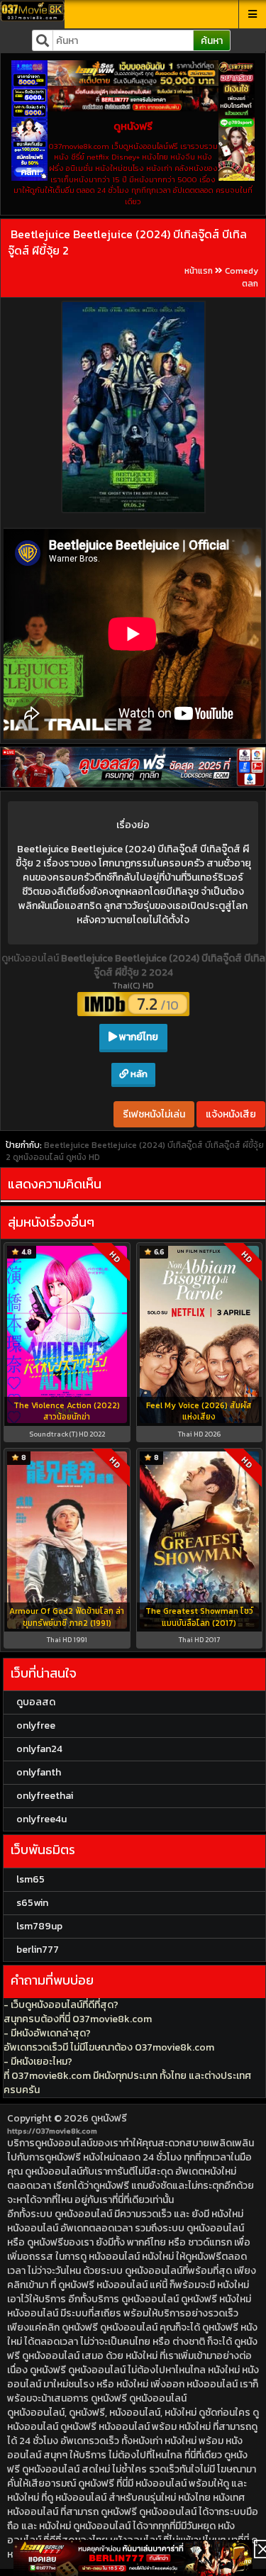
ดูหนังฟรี (109, 2118)
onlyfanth (39, 1772)
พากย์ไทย (138, 1037)
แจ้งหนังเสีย (231, 1114)
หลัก (138, 1074)
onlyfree (36, 1725)
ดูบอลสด (36, 1702)
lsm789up (39, 1926)
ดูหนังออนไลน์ (31, 958)
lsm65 (31, 1879)
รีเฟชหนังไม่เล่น (154, 1114)
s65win (32, 1903)
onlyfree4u (41, 1819)
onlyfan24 (39, 1749)
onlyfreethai (45, 1796)
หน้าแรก (199, 271)
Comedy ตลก (242, 277)
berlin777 (38, 1950)
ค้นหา (212, 41)
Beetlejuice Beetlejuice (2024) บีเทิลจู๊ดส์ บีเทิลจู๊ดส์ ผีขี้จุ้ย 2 (127, 242)
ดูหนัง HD (83, 1157)
